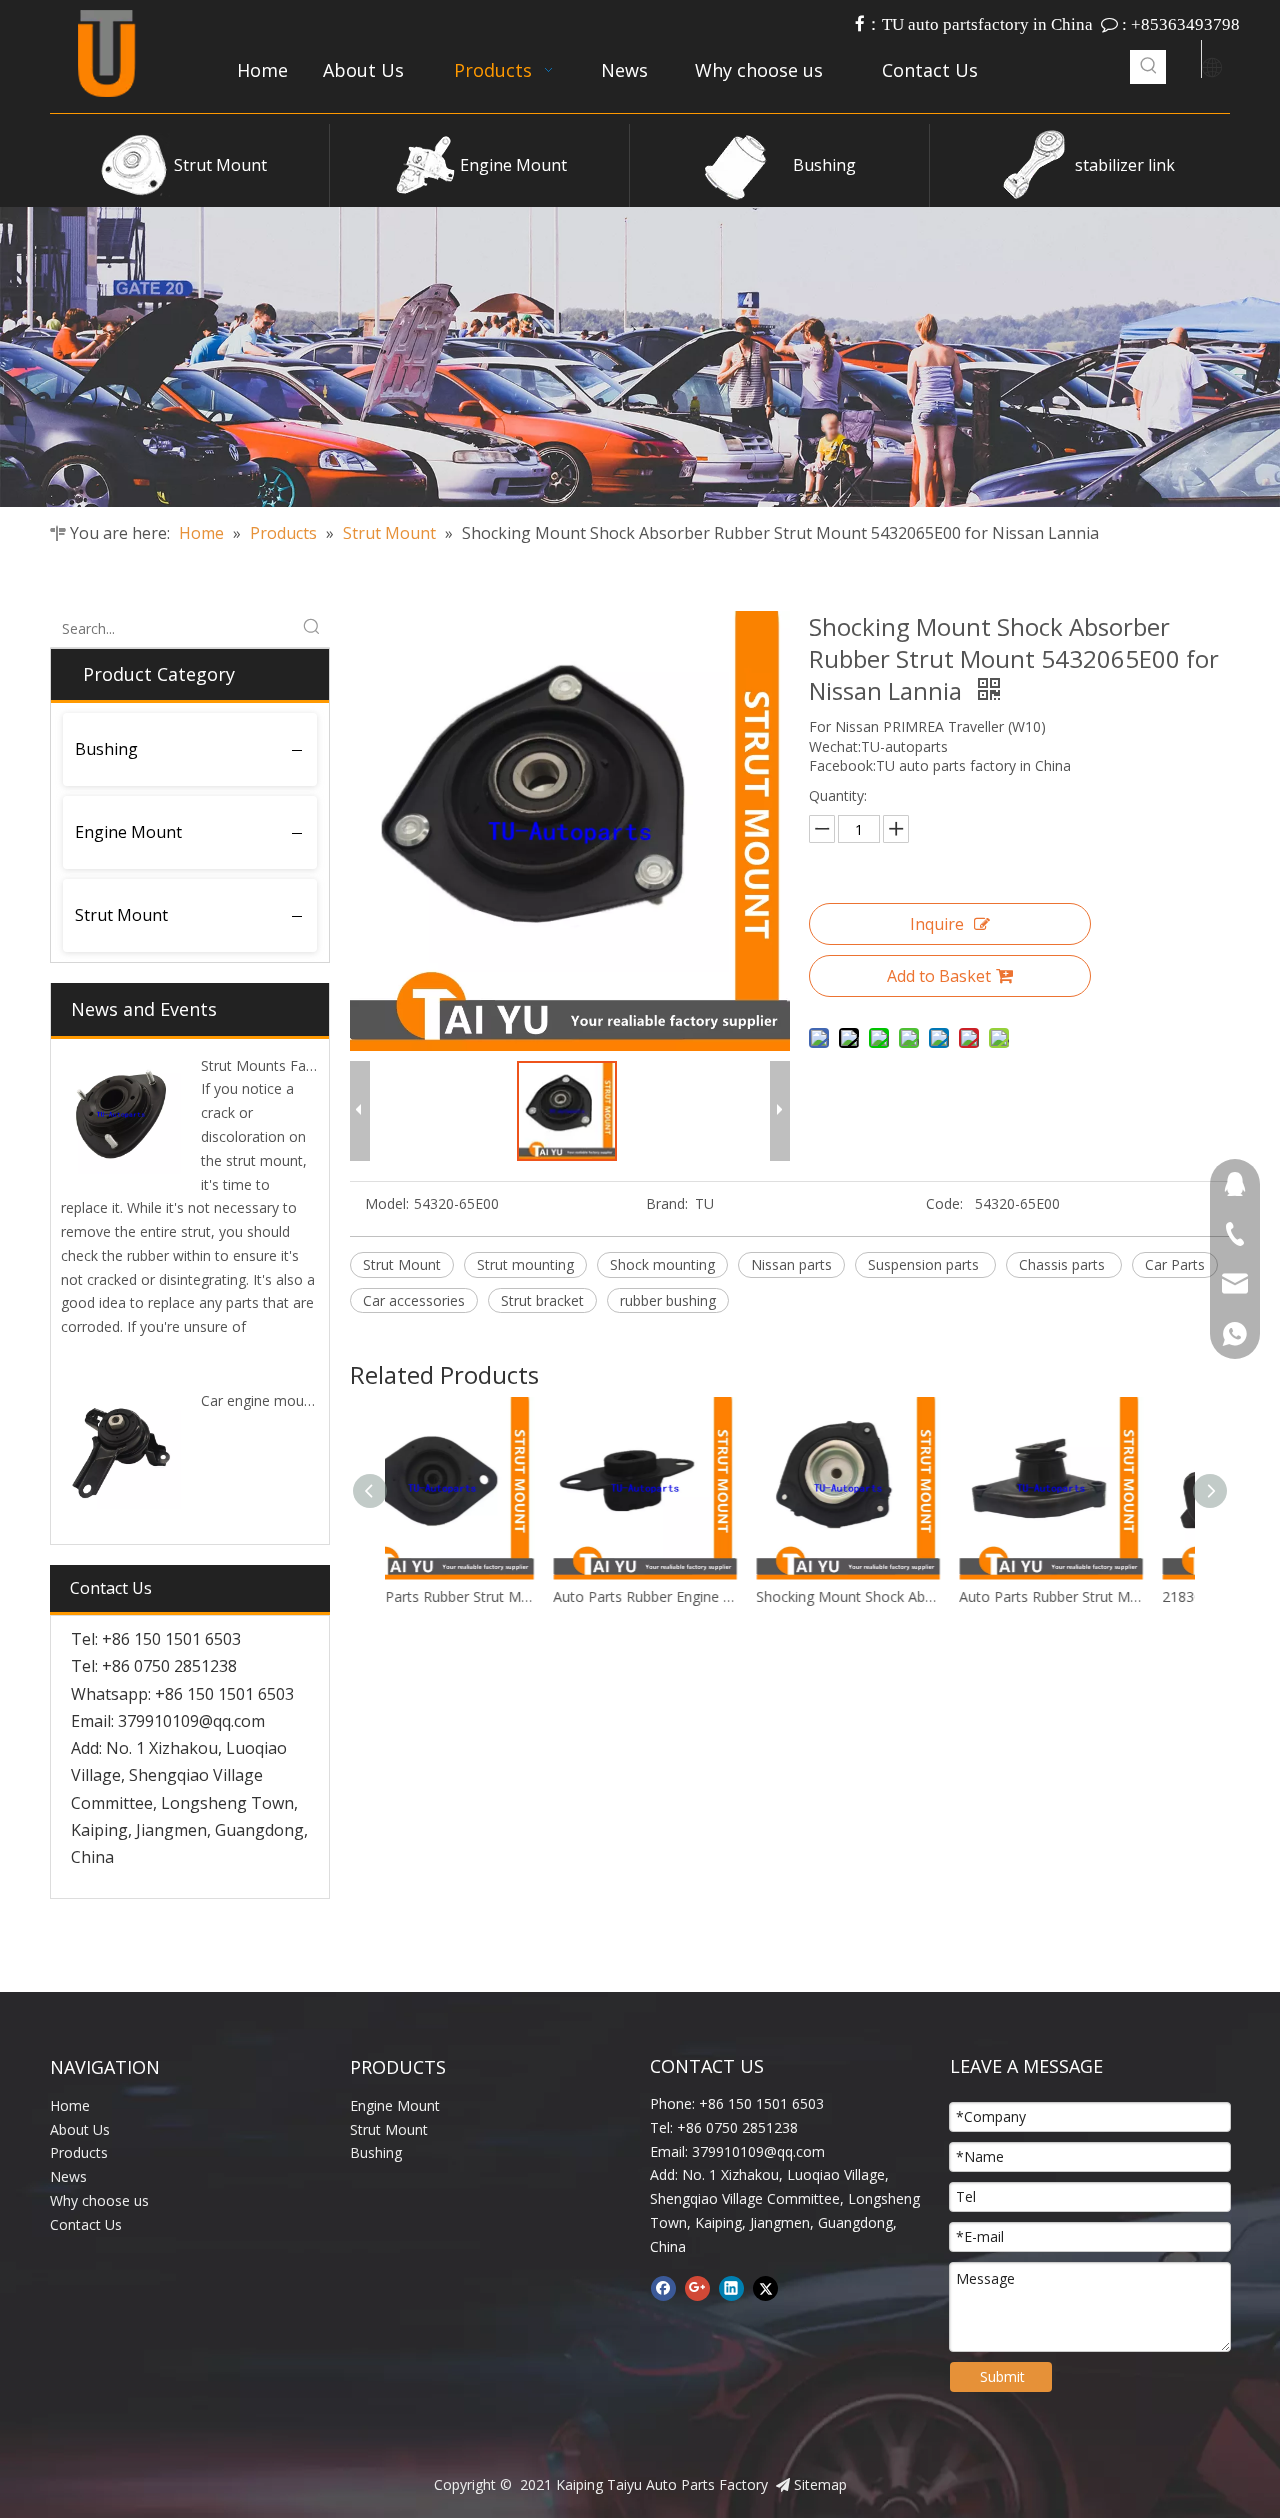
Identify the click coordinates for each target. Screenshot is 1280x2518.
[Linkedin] (731, 2288)
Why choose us (99, 2200)
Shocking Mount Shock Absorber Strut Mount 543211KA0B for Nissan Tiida (689, 1596)
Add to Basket (939, 976)
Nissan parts (791, 1264)
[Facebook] (663, 2288)
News (68, 2176)
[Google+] (697, 2288)
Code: (944, 1203)
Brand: (667, 1203)
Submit (1002, 2376)
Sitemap (820, 2484)
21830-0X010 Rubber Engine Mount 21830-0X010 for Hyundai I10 (1095, 1596)
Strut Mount (220, 165)
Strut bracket (542, 1300)
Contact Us (86, 2224)
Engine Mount (513, 165)
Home (70, 2105)
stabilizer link (1125, 165)
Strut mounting (525, 1264)
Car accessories (414, 1300)
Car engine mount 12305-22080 (303, 1400)
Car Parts (1175, 1264)
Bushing (824, 165)
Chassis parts (1064, 1264)
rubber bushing (668, 1300)
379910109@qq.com (191, 1721)
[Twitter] (765, 2288)
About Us (80, 2129)
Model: (387, 1203)
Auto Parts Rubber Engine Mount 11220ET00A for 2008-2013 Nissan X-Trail (486, 1596)
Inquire (937, 924)
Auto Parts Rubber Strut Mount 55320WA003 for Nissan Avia (892, 1596)
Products (79, 2152)
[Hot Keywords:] (1149, 67)
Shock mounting (662, 1264)
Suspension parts (925, 1264)
